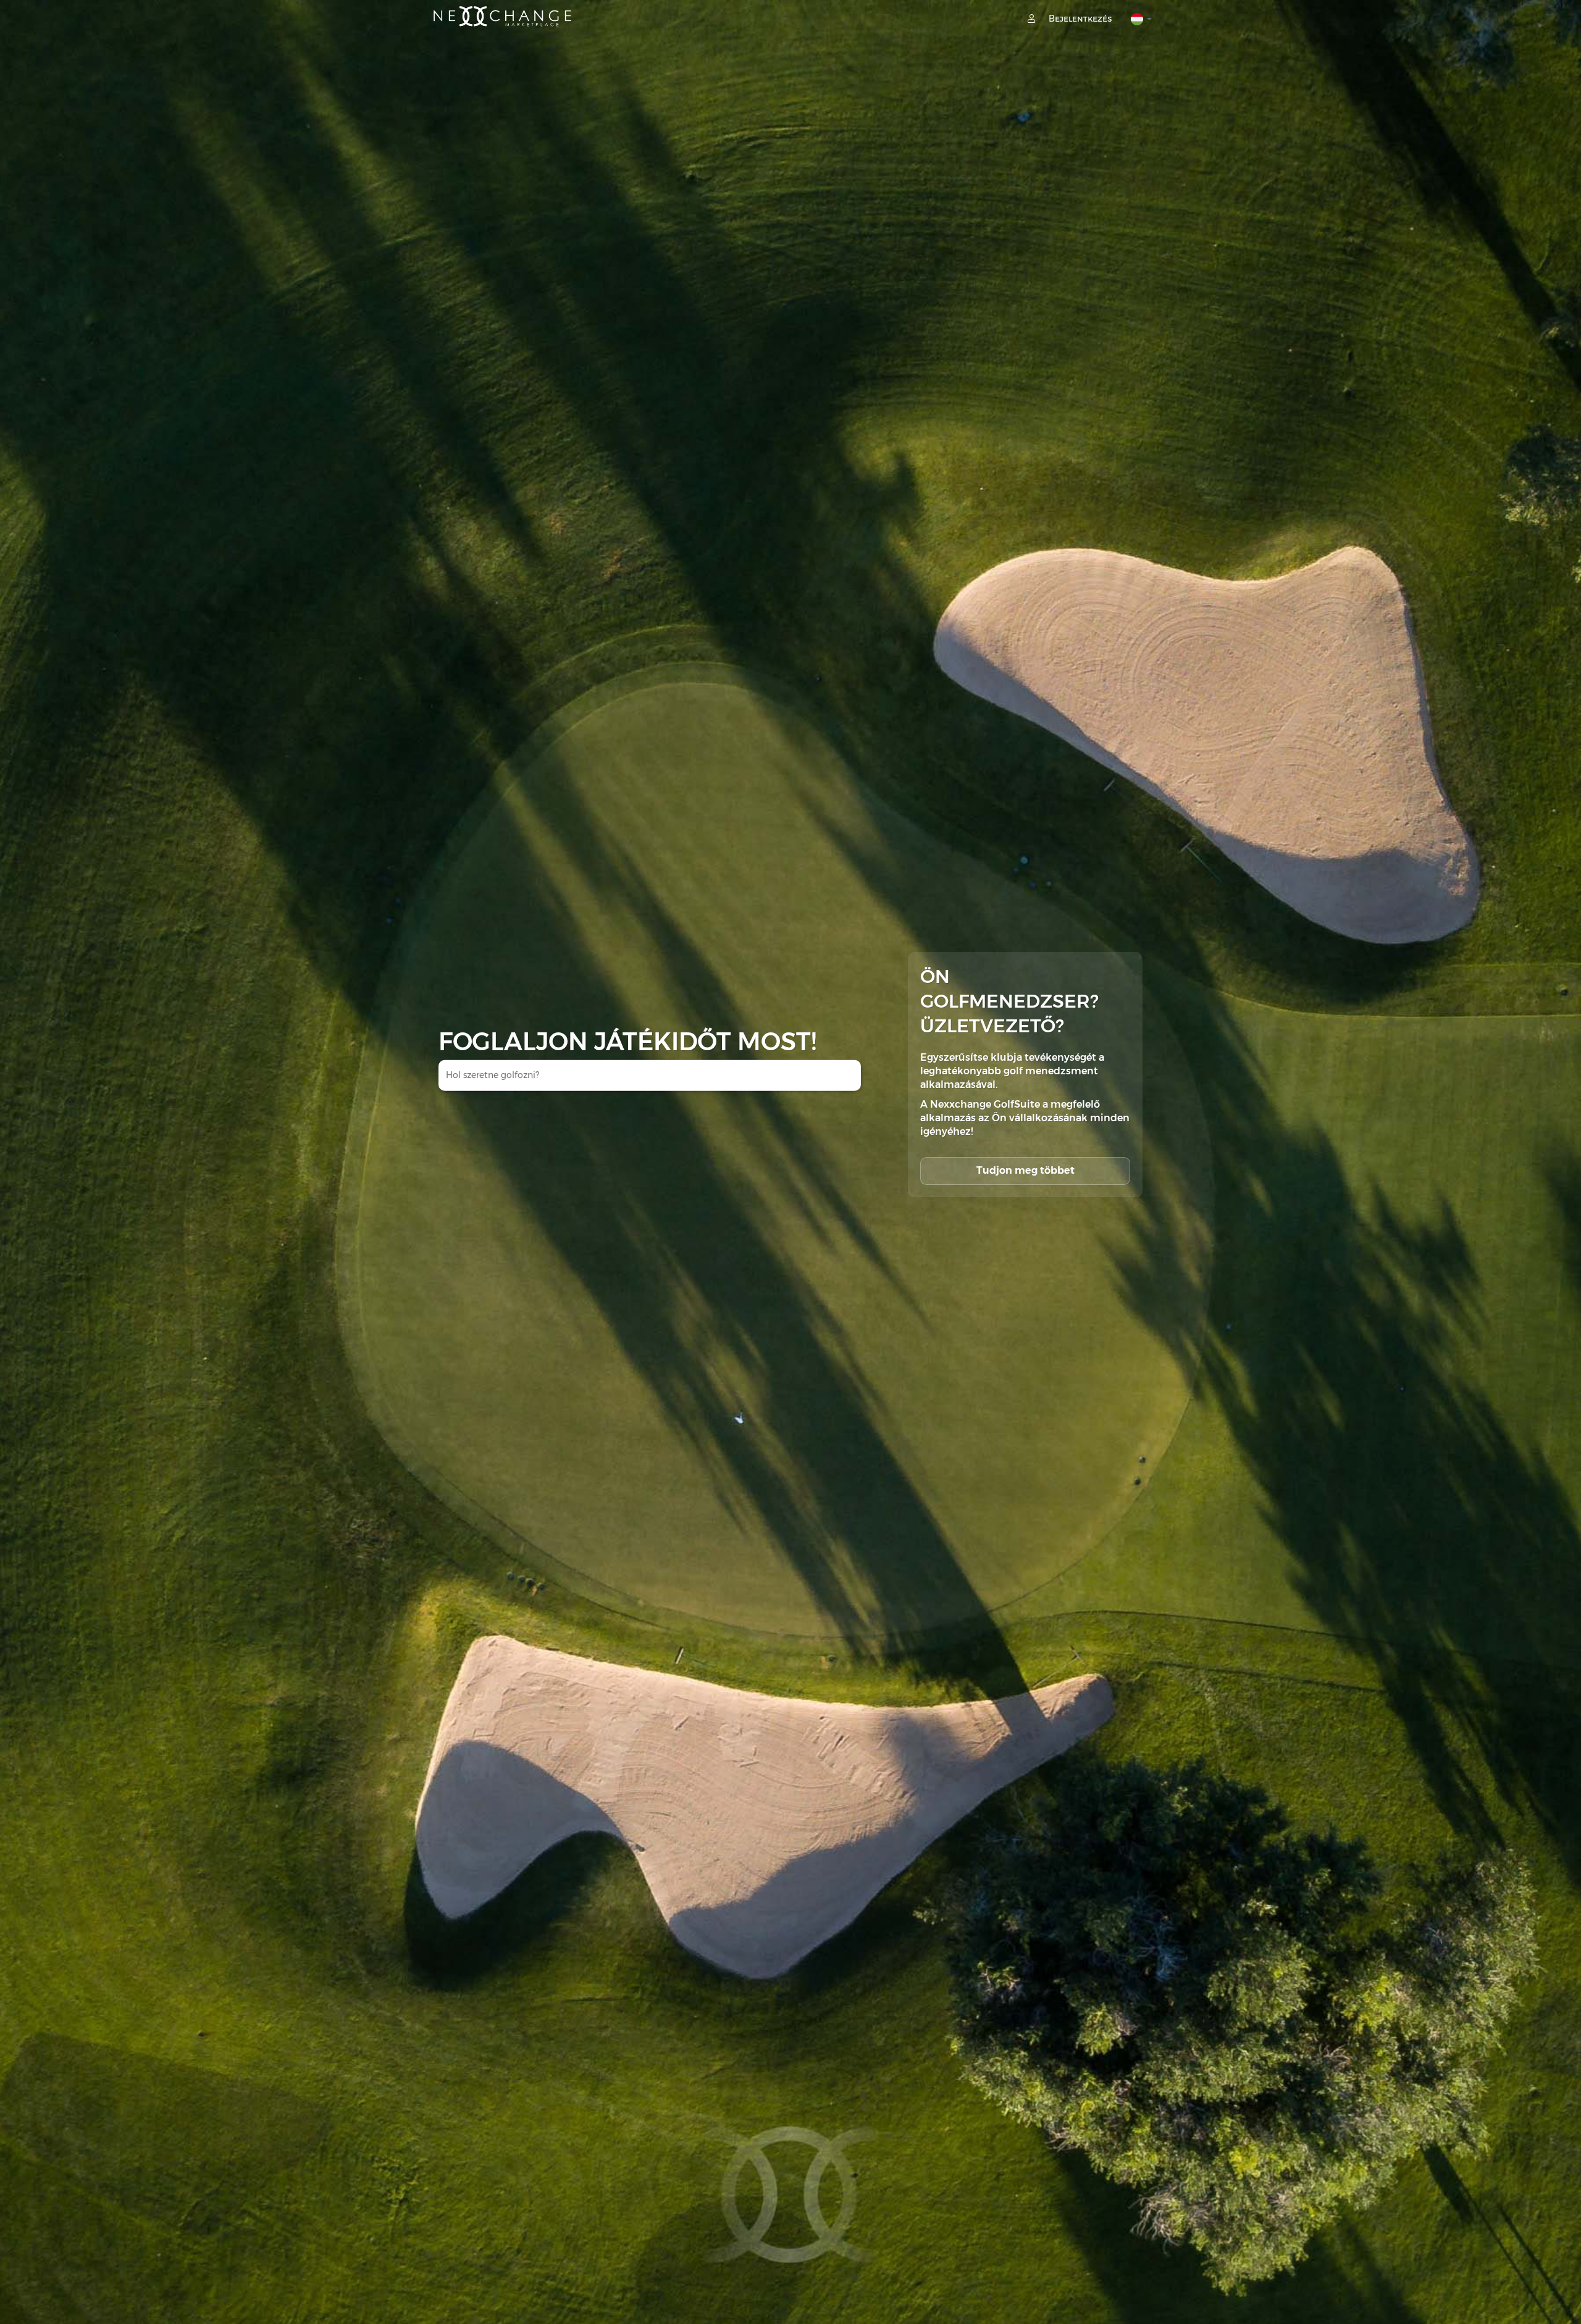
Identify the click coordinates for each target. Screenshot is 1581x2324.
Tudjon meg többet (1025, 1170)
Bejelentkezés (1079, 19)
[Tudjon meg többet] (1025, 1158)
